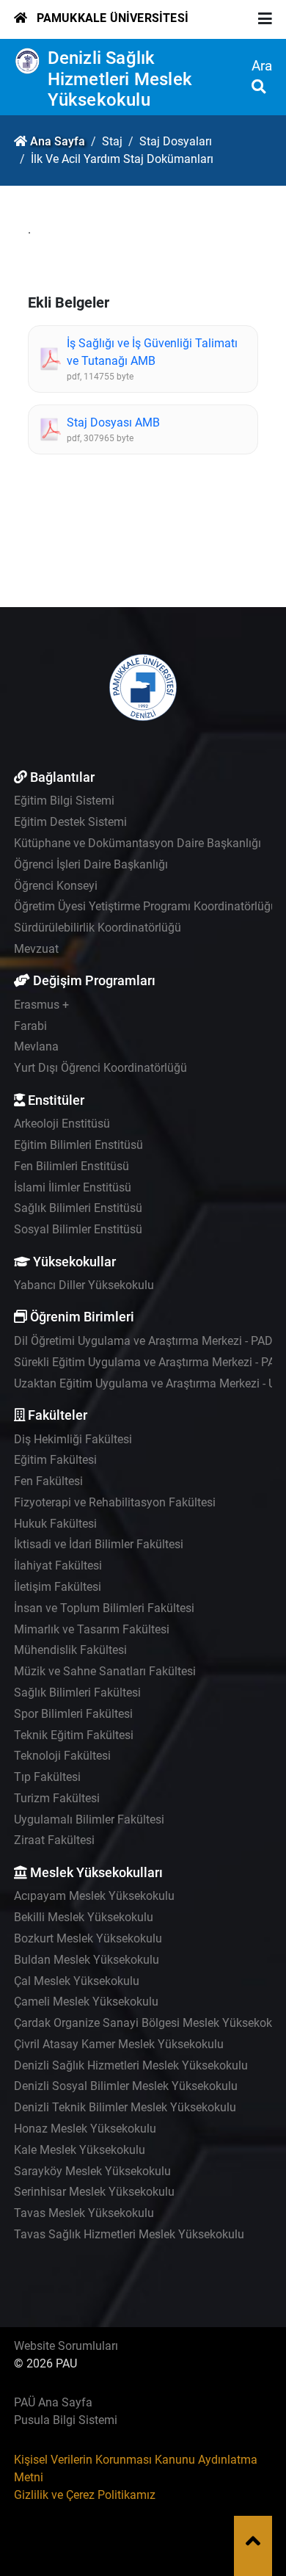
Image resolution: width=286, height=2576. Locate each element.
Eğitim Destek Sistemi (70, 822)
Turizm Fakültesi (57, 1798)
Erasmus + (41, 1005)
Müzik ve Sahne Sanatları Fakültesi (105, 1671)
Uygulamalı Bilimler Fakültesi (89, 1819)
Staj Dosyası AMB (113, 422)
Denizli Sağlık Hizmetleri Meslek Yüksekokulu (120, 79)
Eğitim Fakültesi (55, 1460)
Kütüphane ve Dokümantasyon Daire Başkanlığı (137, 843)
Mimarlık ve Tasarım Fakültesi (92, 1629)
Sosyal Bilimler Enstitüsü (78, 1229)
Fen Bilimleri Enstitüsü (71, 1166)
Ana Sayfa (58, 141)
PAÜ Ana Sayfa (53, 2402)
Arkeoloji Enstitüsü (62, 1124)
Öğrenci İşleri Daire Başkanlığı (91, 864)
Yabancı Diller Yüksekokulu (84, 1285)
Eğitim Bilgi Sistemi (64, 801)
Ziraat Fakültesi (54, 1840)
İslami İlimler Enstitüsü (73, 1187)
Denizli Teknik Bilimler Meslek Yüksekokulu (125, 2107)
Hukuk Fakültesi (55, 1524)
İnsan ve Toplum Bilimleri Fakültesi (104, 1608)
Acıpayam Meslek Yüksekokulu (94, 1896)
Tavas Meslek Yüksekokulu (84, 2213)
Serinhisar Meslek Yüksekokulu (94, 2192)
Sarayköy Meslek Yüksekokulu (92, 2171)
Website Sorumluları (66, 2346)
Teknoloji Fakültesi (62, 1756)
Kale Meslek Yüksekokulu (80, 2150)
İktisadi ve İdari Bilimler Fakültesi (99, 1544)
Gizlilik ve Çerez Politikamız (85, 2495)
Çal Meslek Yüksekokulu (77, 1981)
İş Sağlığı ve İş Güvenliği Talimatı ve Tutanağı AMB (152, 352)
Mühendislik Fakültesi (70, 1650)
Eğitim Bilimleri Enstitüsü (78, 1145)
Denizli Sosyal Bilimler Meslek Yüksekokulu (126, 2086)
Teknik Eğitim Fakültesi (74, 1735)
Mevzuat (36, 949)
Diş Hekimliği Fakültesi (73, 1439)
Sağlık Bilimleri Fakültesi (77, 1692)
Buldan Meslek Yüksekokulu (87, 1960)
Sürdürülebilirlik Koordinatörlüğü (98, 928)
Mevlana (36, 1046)
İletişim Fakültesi (58, 1587)
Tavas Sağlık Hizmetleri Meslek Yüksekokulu (129, 2234)
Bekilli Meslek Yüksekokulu (84, 1917)
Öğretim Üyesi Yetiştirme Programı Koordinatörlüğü (146, 906)
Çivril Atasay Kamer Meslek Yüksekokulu (119, 2044)
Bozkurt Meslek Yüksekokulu (88, 1938)
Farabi (30, 1026)
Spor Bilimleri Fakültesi (73, 1714)
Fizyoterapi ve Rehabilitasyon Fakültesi (115, 1502)
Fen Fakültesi (48, 1481)
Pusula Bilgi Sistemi (66, 2420)
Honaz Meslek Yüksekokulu (85, 2129)
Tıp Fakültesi (47, 1777)
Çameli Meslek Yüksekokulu (86, 2002)
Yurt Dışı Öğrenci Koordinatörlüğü (100, 1068)
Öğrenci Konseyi (56, 886)
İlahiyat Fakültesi (58, 1565)
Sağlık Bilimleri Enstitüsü (78, 1208)
